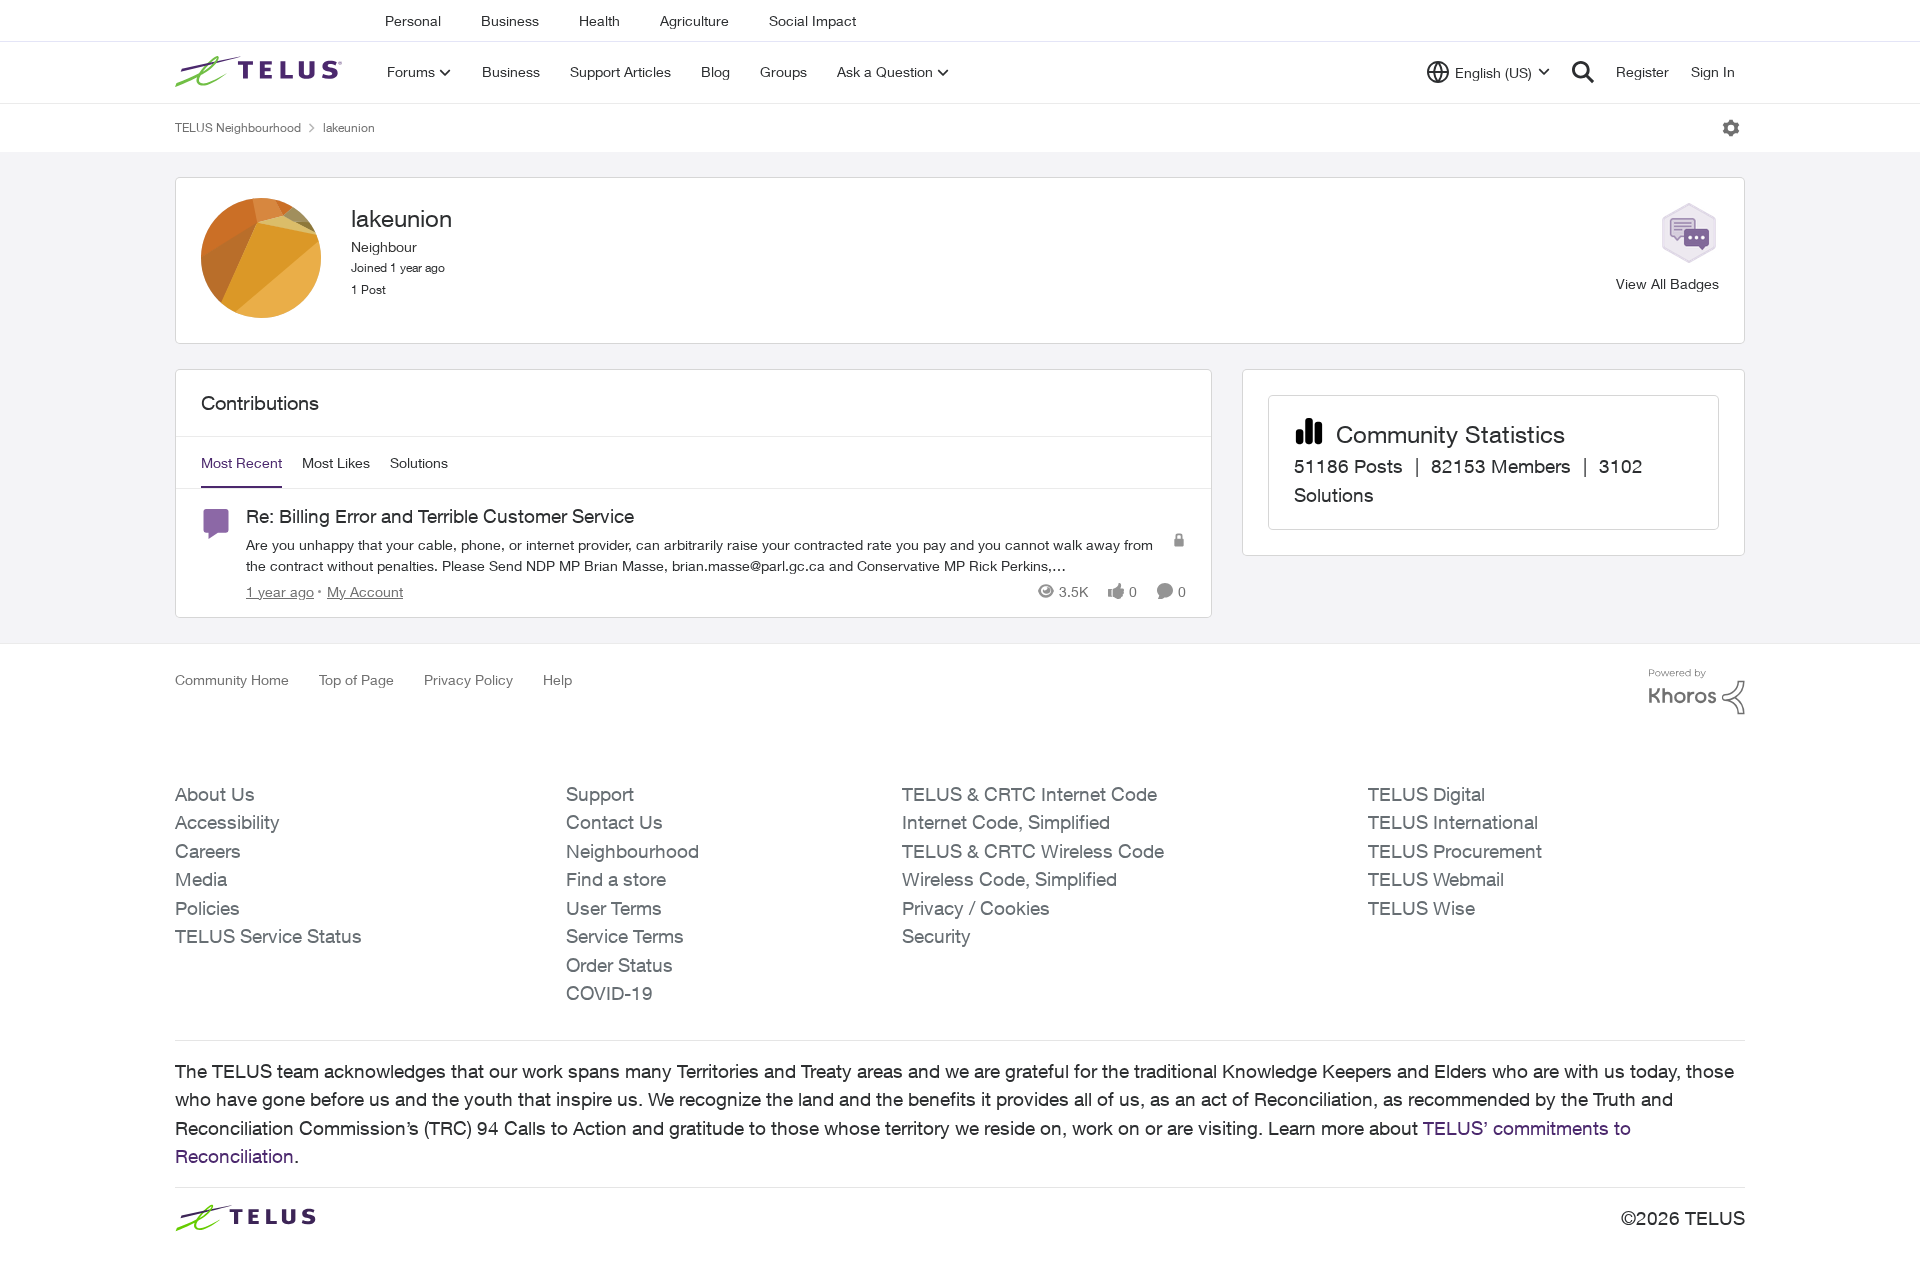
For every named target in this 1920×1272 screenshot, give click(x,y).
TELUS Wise (1421, 908)
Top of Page (356, 679)
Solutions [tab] (419, 462)
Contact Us (614, 822)
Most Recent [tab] (241, 462)
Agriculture (694, 20)
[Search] (1583, 72)
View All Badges (1667, 283)
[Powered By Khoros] (1697, 692)
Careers (208, 851)
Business (510, 20)
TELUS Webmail (1436, 879)
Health (599, 20)
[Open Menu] (1731, 128)
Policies (207, 908)
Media (201, 879)
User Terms (614, 908)
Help (557, 679)
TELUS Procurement (1455, 851)
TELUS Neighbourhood (238, 127)
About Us (215, 794)
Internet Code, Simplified (1006, 822)
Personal (413, 20)
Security (936, 936)
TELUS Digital (1426, 794)
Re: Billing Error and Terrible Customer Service (440, 516)
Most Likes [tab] (336, 462)
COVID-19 (609, 993)
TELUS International (1453, 822)
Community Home (232, 679)
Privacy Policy (468, 679)
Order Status (619, 965)
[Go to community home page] (261, 72)
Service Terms (625, 936)
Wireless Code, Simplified (1009, 879)
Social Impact (812, 20)
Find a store (616, 879)
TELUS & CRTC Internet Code (1029, 794)
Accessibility (227, 822)
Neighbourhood (632, 851)
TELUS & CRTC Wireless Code (1033, 851)
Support (600, 794)
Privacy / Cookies (976, 908)
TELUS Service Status (268, 936)
